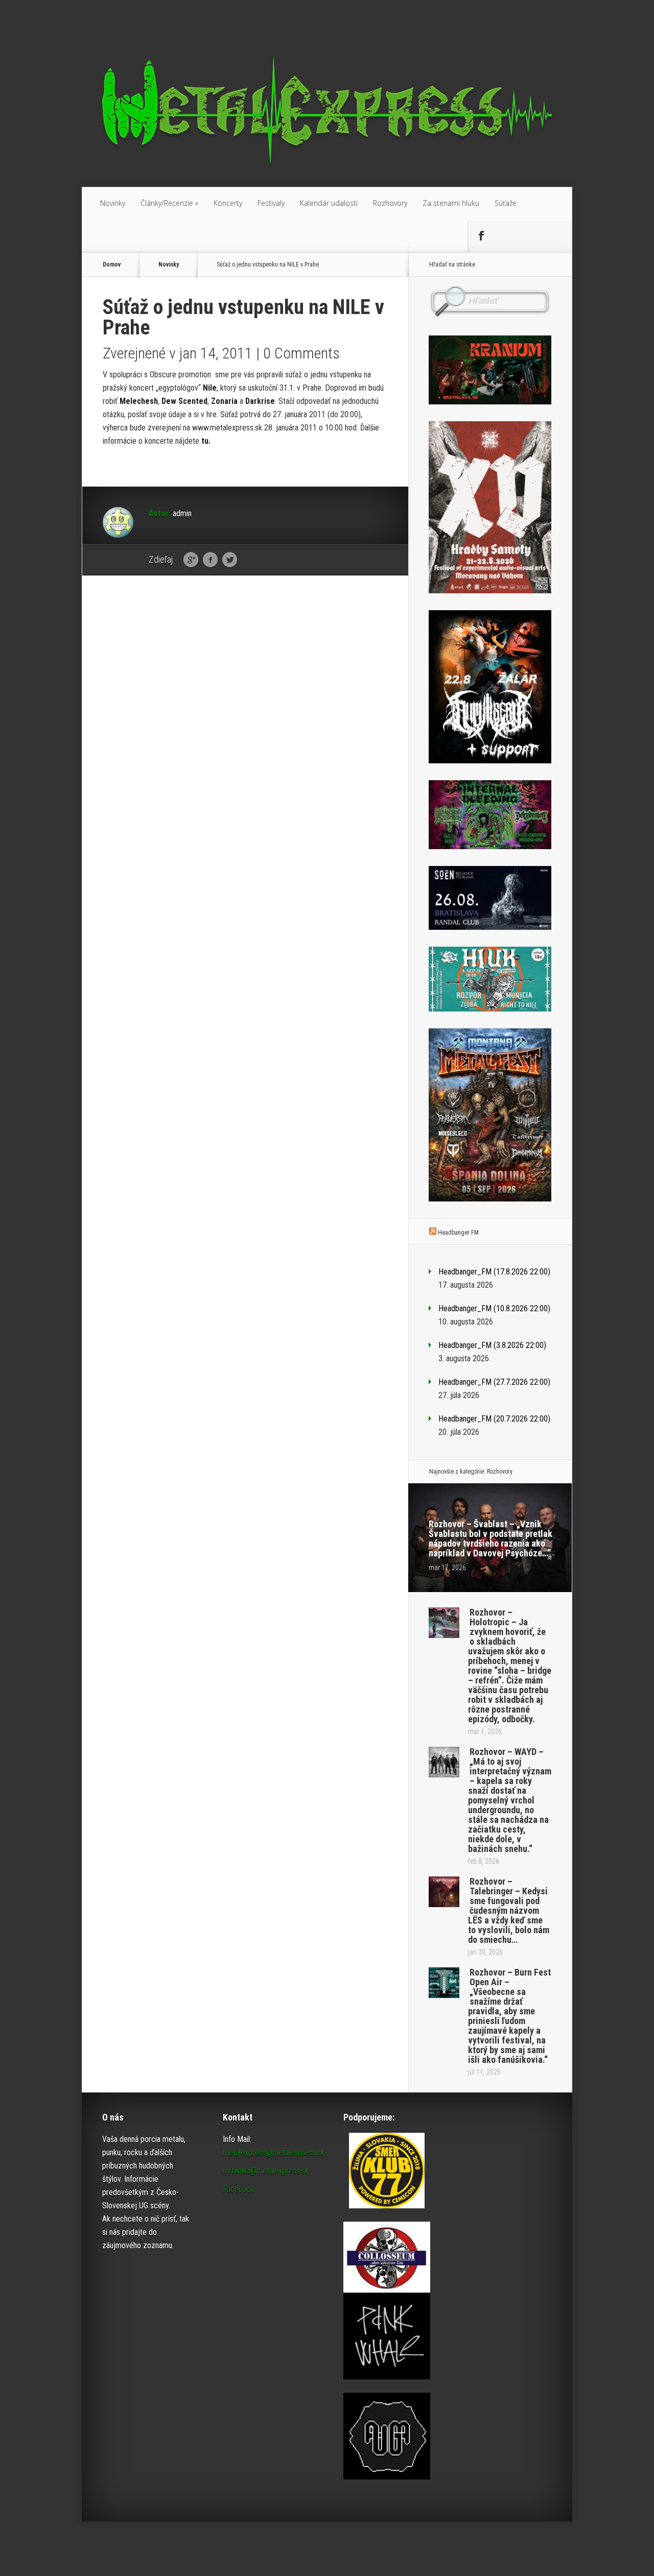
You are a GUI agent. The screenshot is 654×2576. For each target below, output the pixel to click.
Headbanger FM (458, 1233)
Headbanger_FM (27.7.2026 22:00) (494, 1382)
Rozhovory (390, 203)
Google (191, 560)
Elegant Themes (458, 2549)
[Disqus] (245, 742)
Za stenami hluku (451, 203)
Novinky (113, 203)
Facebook (210, 560)
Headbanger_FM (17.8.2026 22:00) (494, 1272)
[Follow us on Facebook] (481, 236)
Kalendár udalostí (329, 203)
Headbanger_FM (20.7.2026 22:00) (494, 1419)
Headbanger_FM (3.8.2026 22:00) (492, 1345)
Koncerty (228, 203)
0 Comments (301, 353)
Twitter (230, 560)
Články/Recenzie (169, 203)
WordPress (553, 2549)
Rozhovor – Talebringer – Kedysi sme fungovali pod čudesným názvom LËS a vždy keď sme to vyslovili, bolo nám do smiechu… (509, 1910)
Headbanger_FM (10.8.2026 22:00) (494, 1308)
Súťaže (506, 203)
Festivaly (271, 203)
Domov (112, 264)
